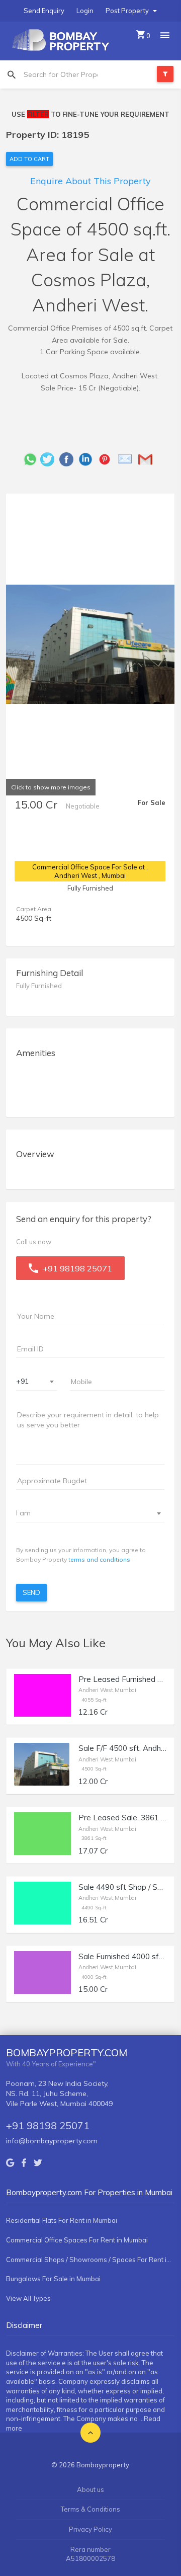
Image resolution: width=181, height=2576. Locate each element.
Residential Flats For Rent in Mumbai (62, 2220)
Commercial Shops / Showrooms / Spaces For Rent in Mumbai (90, 2260)
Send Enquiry (44, 11)
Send (31, 1592)
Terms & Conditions (90, 2509)
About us (90, 2489)
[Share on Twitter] (50, 458)
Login (85, 11)
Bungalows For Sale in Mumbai (53, 2279)
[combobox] (37, 1382)
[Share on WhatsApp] (30, 458)
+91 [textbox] (22, 1381)
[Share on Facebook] (69, 458)
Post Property (128, 11)
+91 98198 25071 (48, 2125)
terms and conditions (99, 1559)
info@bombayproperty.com (52, 2141)
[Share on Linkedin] (88, 458)
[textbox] (84, 1513)
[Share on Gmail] (148, 458)
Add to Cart (29, 159)
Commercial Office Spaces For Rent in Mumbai (77, 2240)
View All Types (28, 2298)
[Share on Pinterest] (107, 458)
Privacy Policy (90, 2529)
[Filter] (165, 74)
